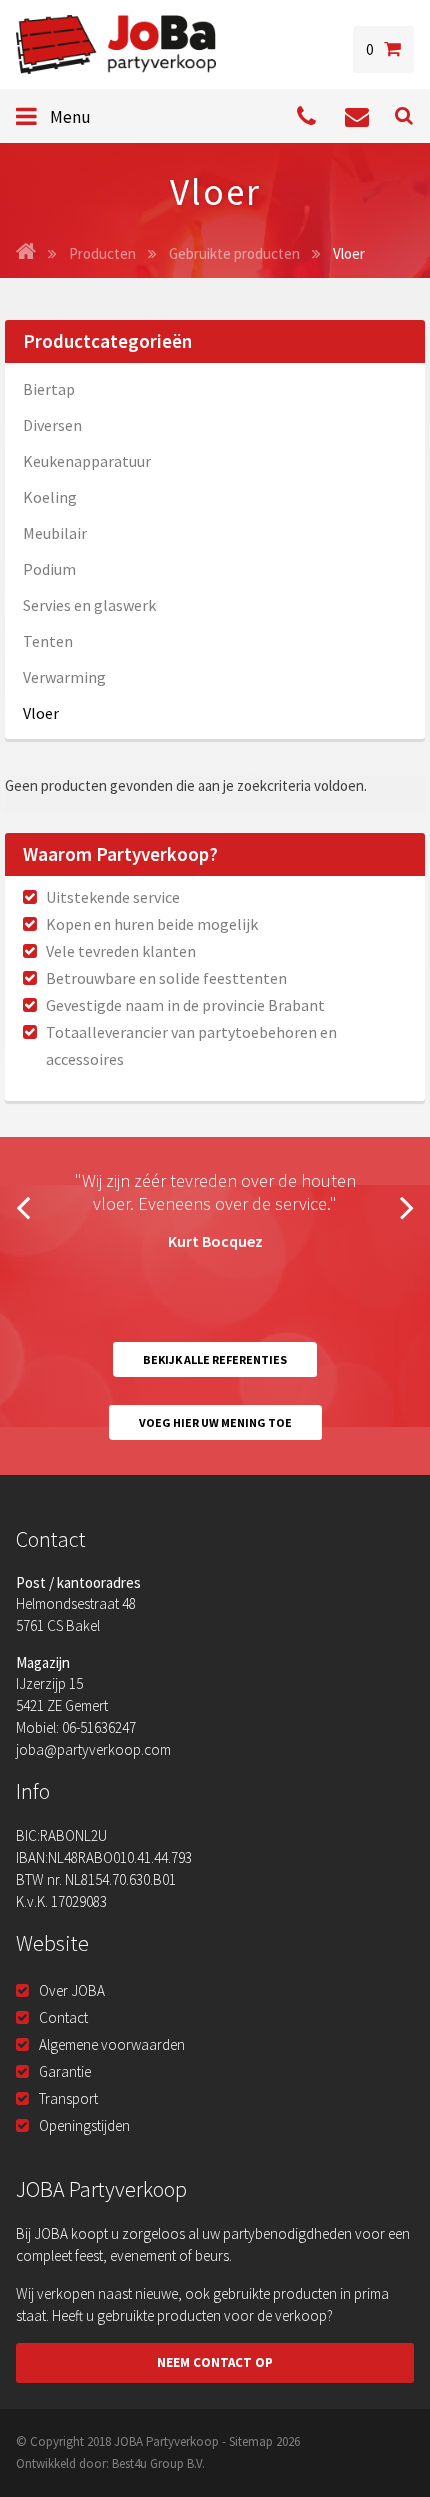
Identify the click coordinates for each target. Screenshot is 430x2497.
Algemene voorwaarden (112, 2044)
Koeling (50, 497)
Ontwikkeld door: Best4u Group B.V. (110, 2463)
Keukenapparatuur (87, 461)
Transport (68, 2098)
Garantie (65, 2071)
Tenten (48, 641)
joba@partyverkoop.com (93, 1749)
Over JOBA (72, 1990)
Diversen (52, 425)
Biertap (49, 389)
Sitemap (251, 2441)
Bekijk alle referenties (215, 1359)
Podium (49, 569)
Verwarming (64, 677)
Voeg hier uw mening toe (215, 1422)
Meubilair (55, 533)
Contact (63, 2017)
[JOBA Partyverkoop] (116, 44)
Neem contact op (215, 2362)
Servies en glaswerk (89, 605)
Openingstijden (84, 2125)
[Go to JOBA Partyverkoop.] (26, 253)
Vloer (41, 713)
